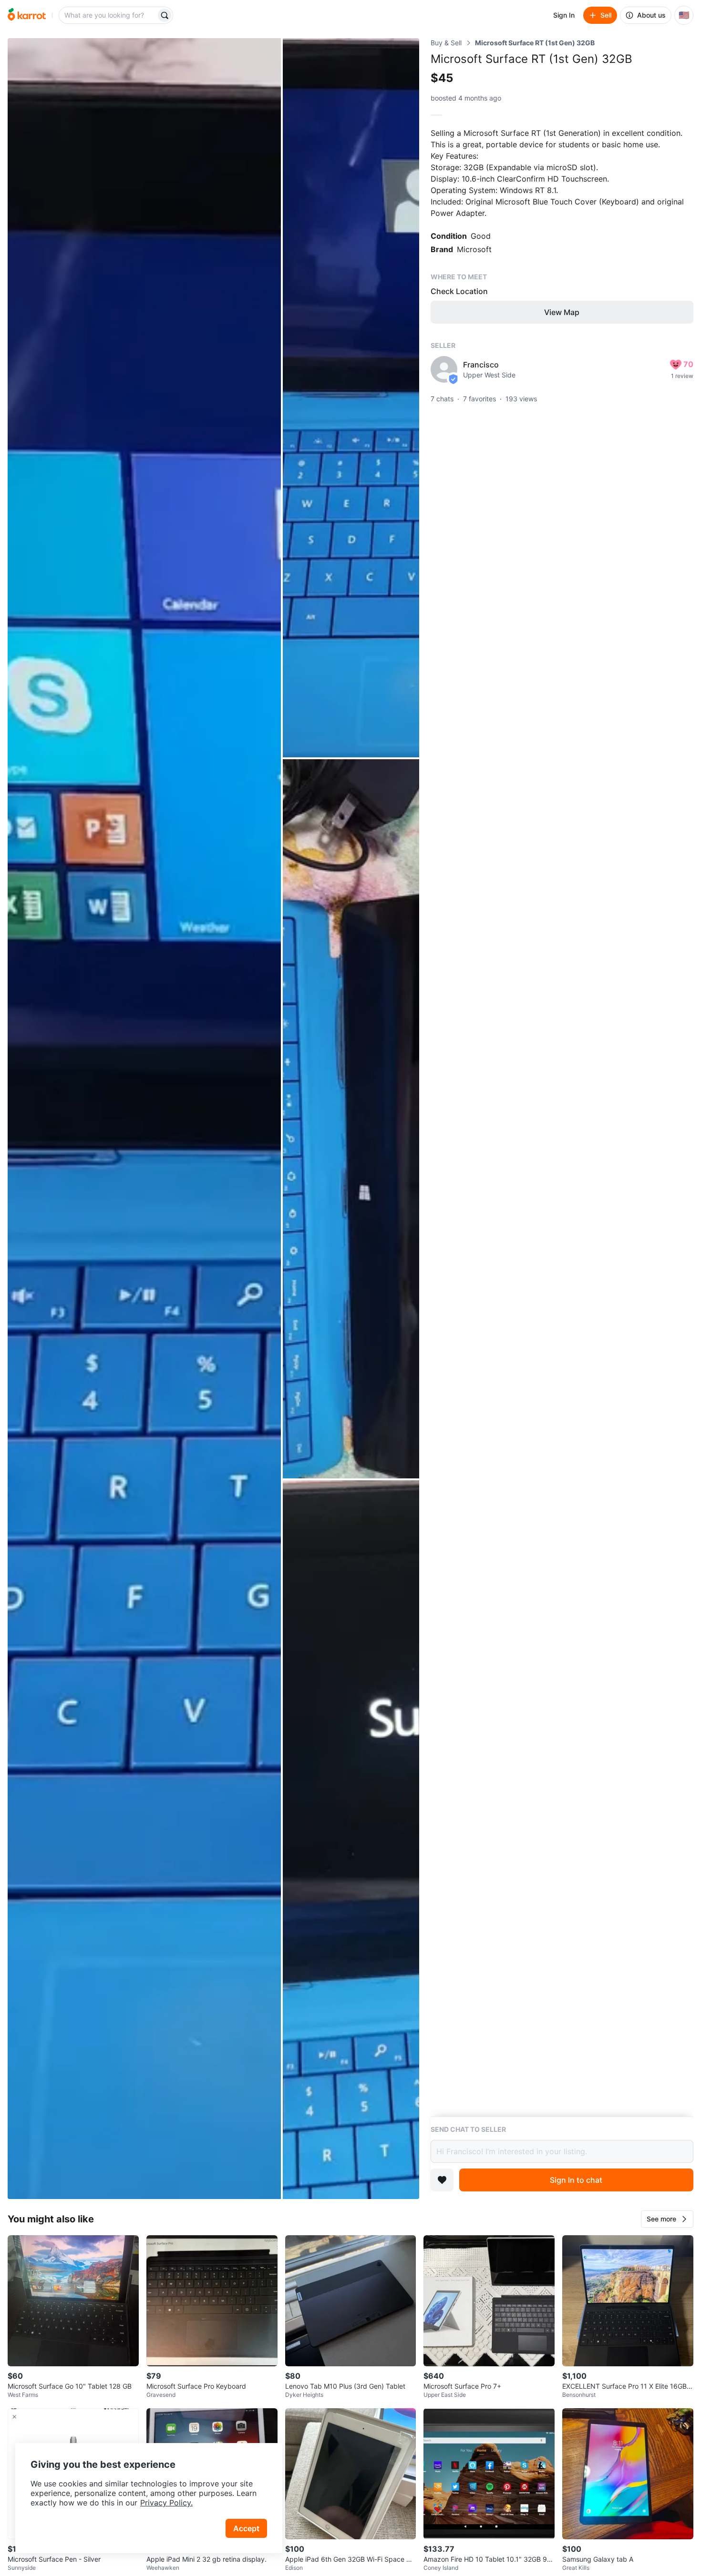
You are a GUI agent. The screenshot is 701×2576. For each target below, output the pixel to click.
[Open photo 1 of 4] (144, 1119)
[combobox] (108, 15)
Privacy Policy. (166, 2503)
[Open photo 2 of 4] (351, 398)
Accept (246, 2528)
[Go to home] (27, 15)
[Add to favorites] (442, 2180)
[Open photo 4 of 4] (351, 1840)
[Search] (165, 15)
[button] (667, 2219)
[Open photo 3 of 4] (351, 1119)
